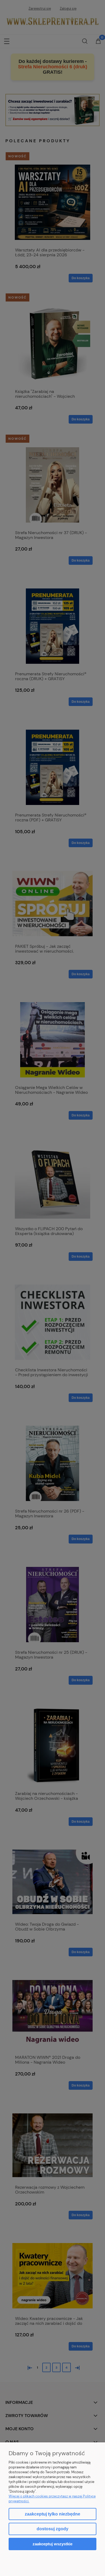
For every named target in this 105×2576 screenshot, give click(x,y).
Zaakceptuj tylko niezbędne (52, 2514)
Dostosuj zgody (52, 2529)
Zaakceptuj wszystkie (52, 2544)
